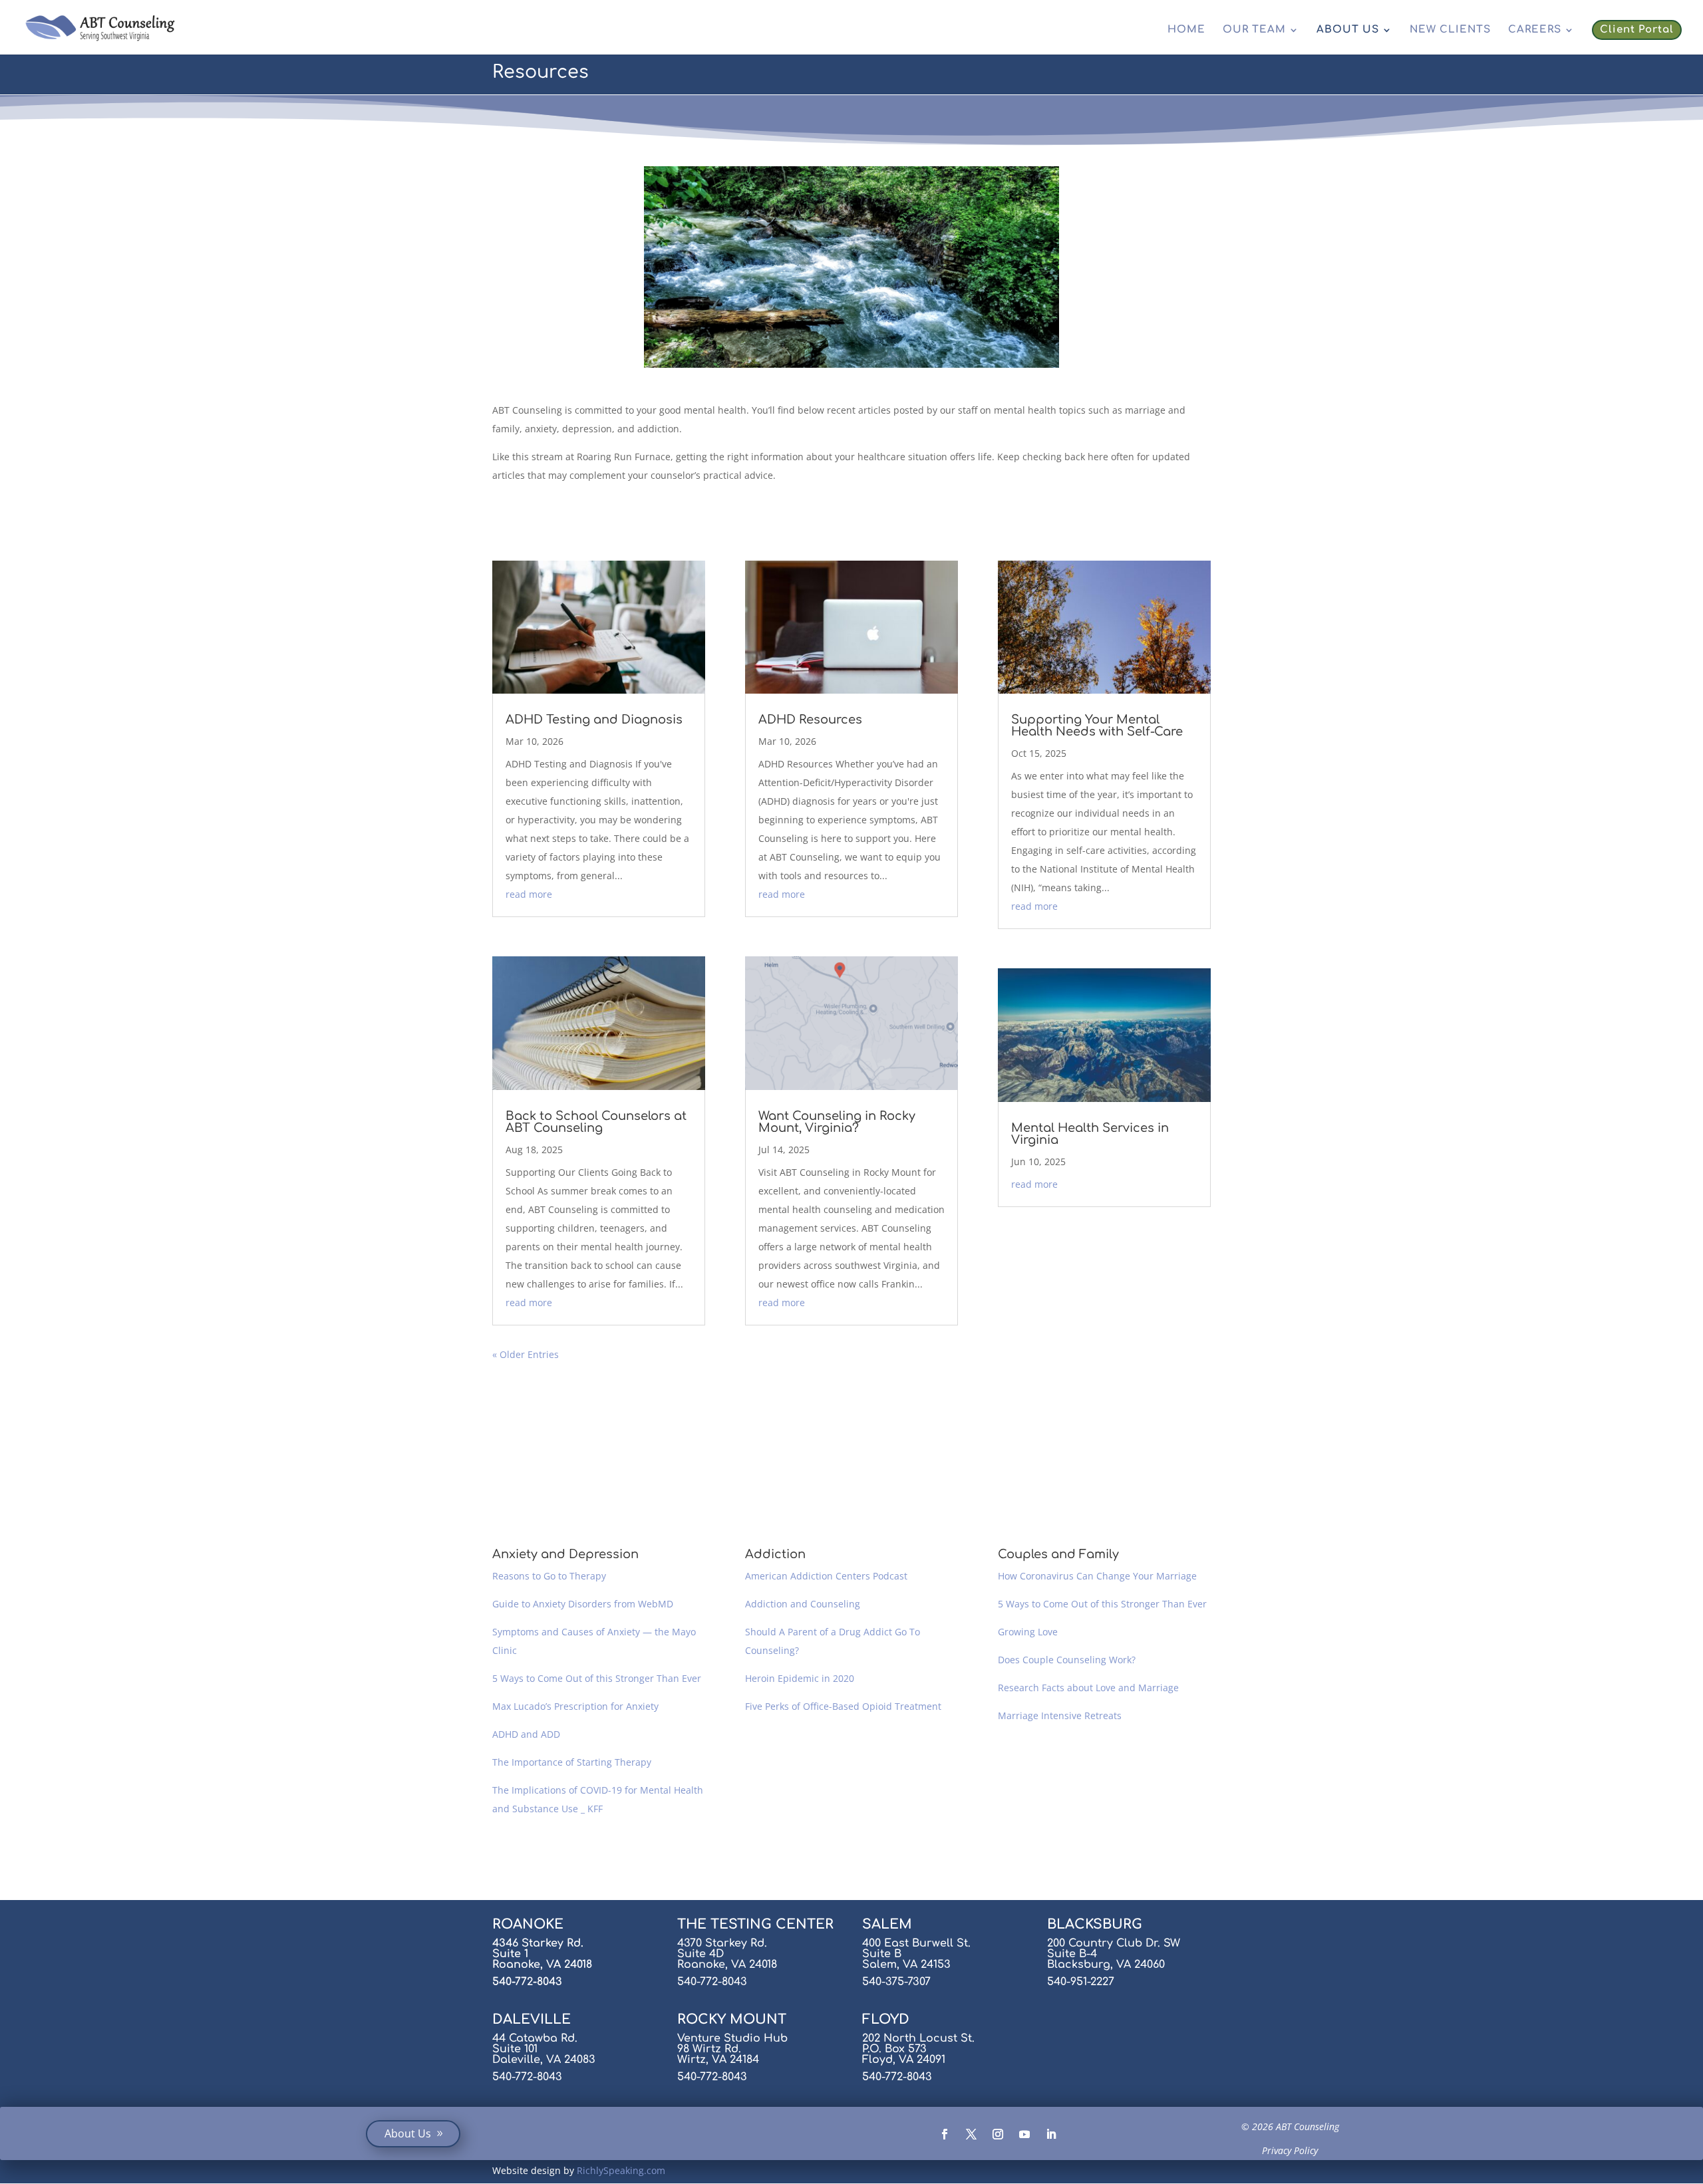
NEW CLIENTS (1450, 30)
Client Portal (1637, 30)
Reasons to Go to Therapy (549, 1576)
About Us (408, 2133)
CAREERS (1535, 30)
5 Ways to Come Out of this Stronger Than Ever (597, 1678)
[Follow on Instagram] (998, 2134)
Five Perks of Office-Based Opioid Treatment (843, 1706)
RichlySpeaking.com (621, 2170)
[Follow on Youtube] (1024, 2134)
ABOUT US (1348, 30)
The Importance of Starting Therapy (572, 1762)
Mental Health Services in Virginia (1090, 1134)
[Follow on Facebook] (945, 2134)
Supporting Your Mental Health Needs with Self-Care (1097, 726)
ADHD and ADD (526, 1734)
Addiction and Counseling (803, 1604)
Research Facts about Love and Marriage (1088, 1688)
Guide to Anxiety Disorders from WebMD (583, 1604)
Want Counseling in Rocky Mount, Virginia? (837, 1122)
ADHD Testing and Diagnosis (594, 720)
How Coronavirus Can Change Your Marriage (1097, 1576)
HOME (1186, 30)
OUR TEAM (1254, 30)
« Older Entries (526, 1354)
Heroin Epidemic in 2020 (800, 1678)
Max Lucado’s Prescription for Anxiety (575, 1706)
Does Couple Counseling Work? (1067, 1660)
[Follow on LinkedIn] (1051, 2134)
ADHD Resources (810, 720)
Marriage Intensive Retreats (1060, 1715)
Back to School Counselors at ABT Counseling (596, 1122)
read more (529, 894)
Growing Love (1028, 1632)
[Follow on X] (971, 2134)
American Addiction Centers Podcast (826, 1576)
